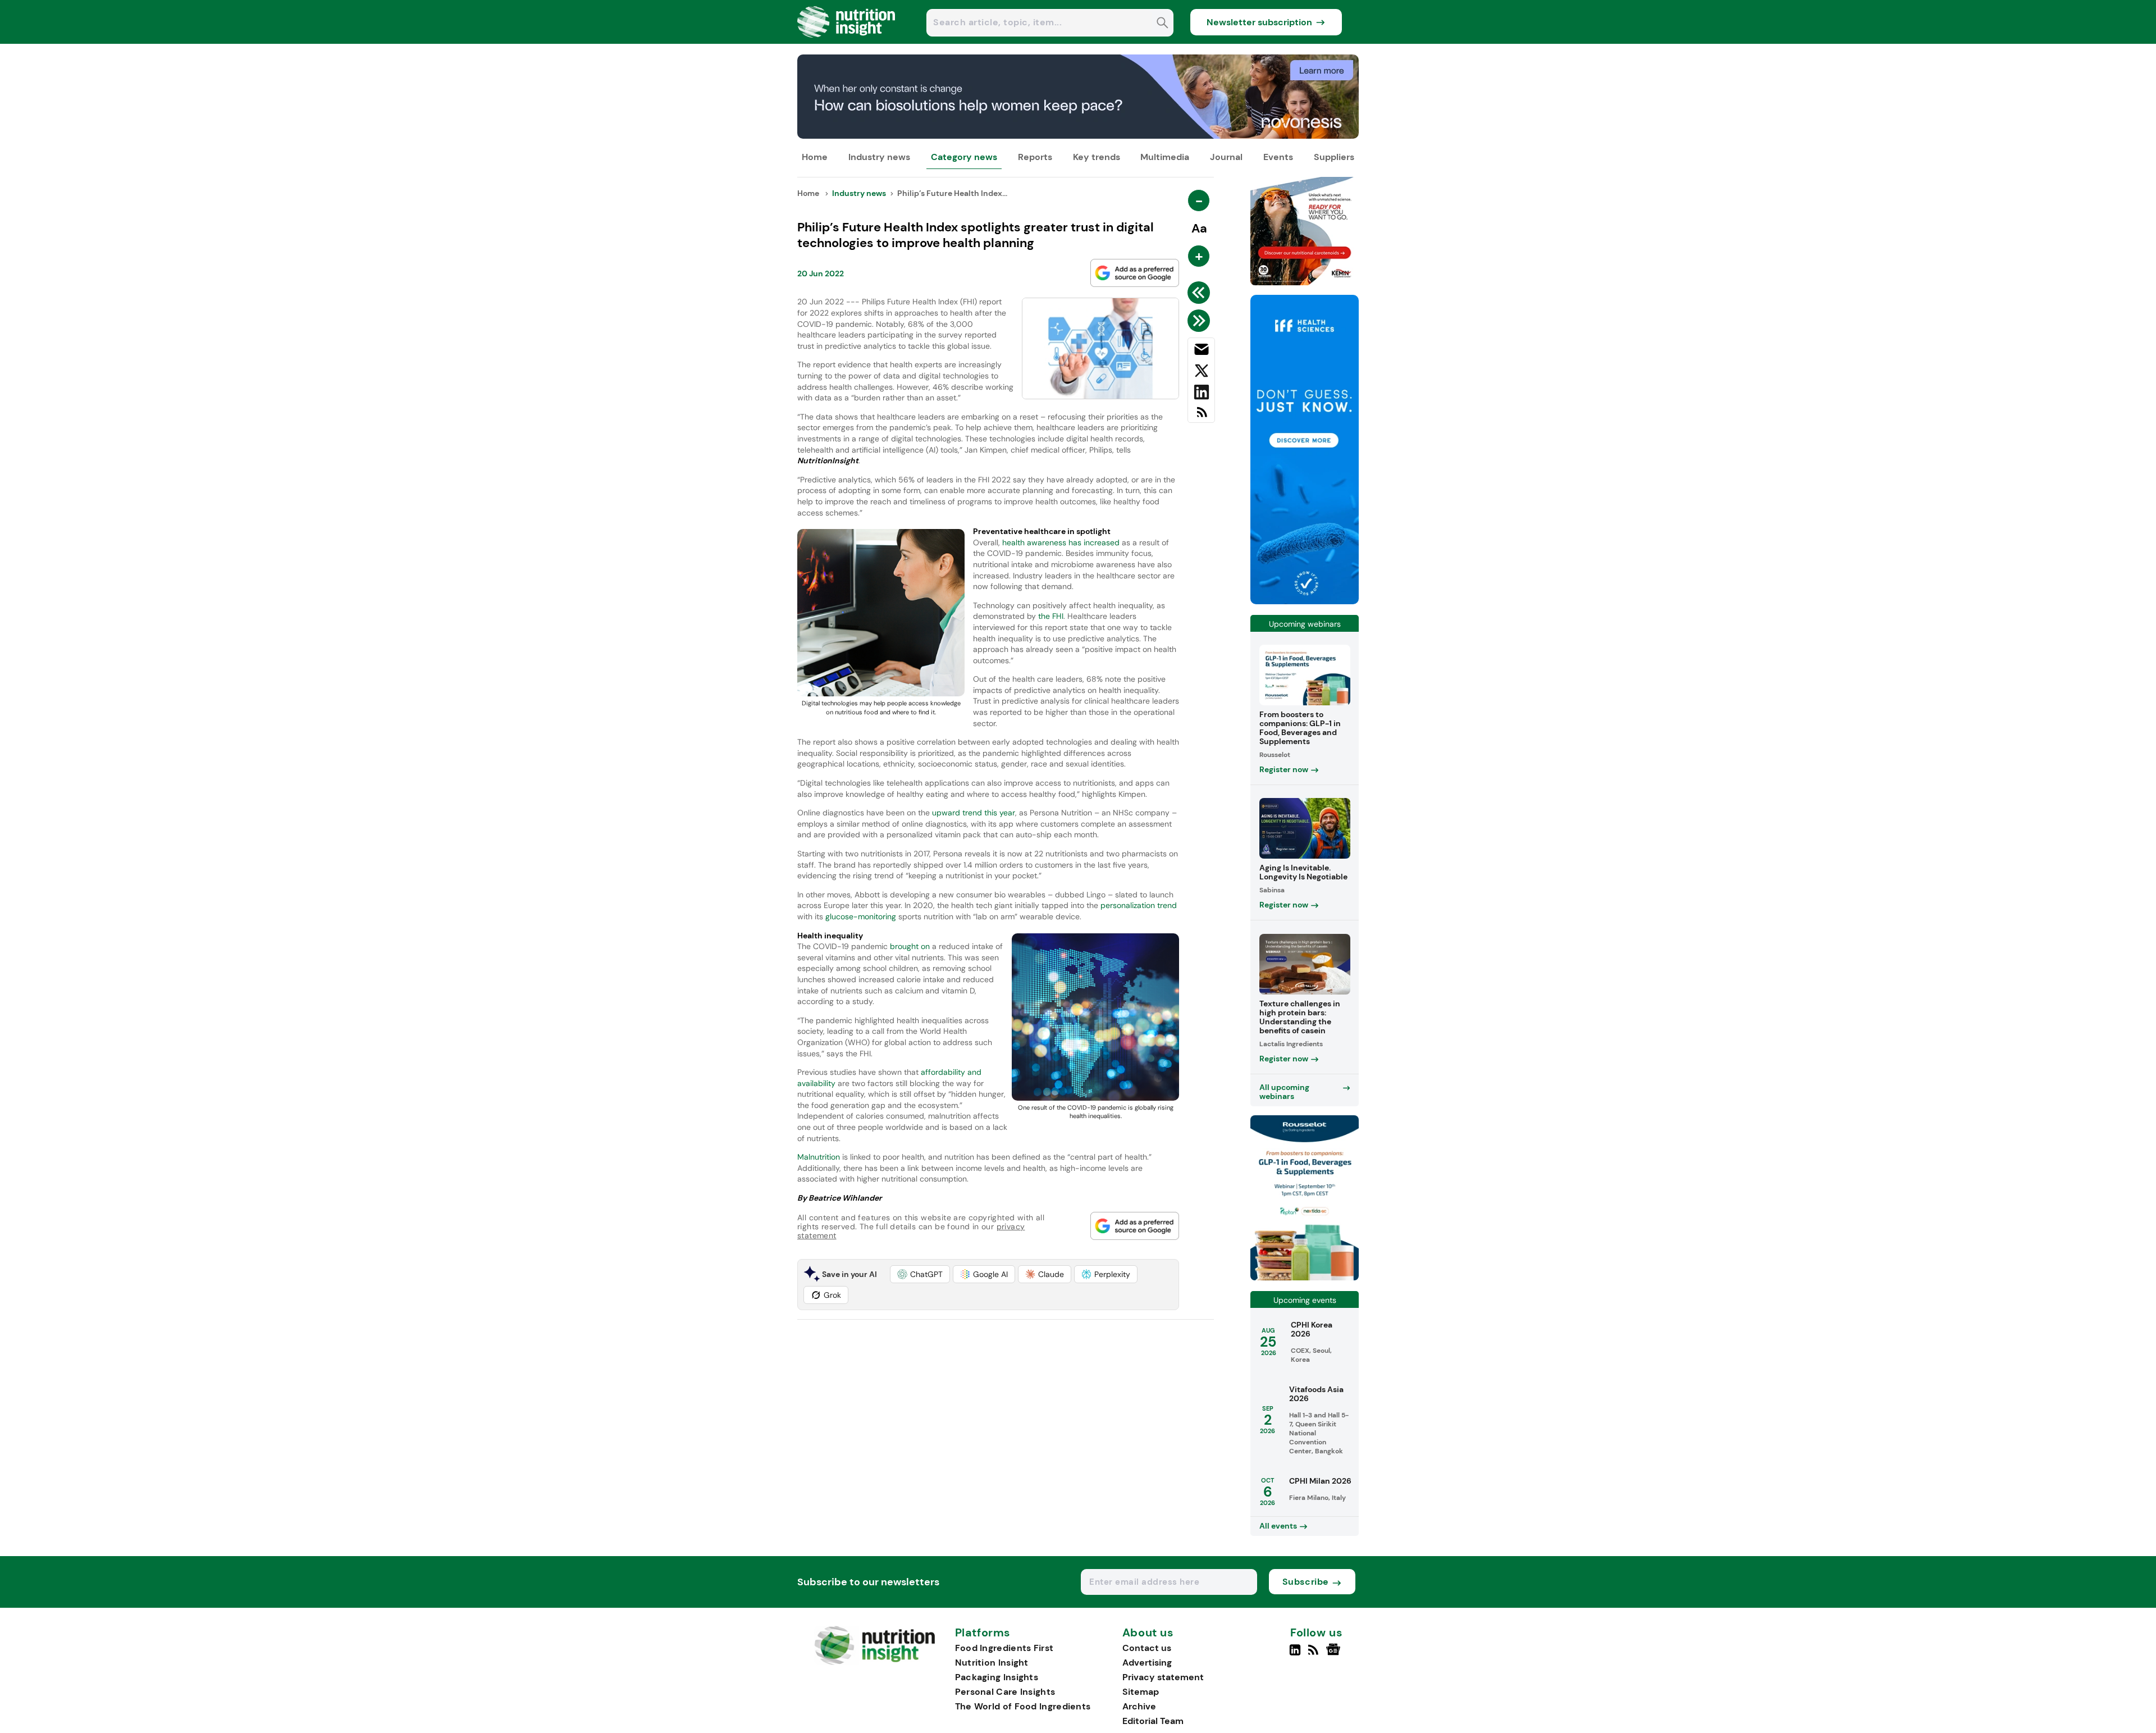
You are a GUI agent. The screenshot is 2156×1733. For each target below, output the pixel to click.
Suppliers (1334, 157)
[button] (920, 1274)
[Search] (1162, 24)
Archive (1139, 1706)
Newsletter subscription (1259, 22)
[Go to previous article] (1201, 293)
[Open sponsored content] (1078, 136)
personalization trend (1139, 905)
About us (1148, 1633)
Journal (1226, 157)
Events (1278, 157)
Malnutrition (820, 1157)
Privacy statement (1163, 1677)
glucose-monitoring (861, 916)
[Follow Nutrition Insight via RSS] (1315, 1654)
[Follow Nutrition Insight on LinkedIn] (1295, 1654)
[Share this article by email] (1201, 352)
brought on (909, 946)
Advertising (1147, 1663)
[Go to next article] (1201, 321)
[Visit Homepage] (847, 41)
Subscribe (1306, 1582)
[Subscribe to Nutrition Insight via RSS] (1201, 416)
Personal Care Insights (1005, 1692)
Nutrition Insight (992, 1663)
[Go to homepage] (874, 1662)
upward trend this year (974, 813)
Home (815, 157)
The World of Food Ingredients (1023, 1706)
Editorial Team (1153, 1721)
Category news (964, 157)
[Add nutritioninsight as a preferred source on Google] (1135, 273)
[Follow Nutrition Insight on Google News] (1335, 1654)
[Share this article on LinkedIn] (1201, 394)
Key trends (1097, 157)
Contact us (1147, 1648)
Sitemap (1141, 1692)
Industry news (879, 157)
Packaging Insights (997, 1677)
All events (1278, 1526)
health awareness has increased (1061, 542)
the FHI (1051, 616)
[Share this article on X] (1201, 373)
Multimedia (1165, 157)
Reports (1035, 157)
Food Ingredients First (1004, 1648)
